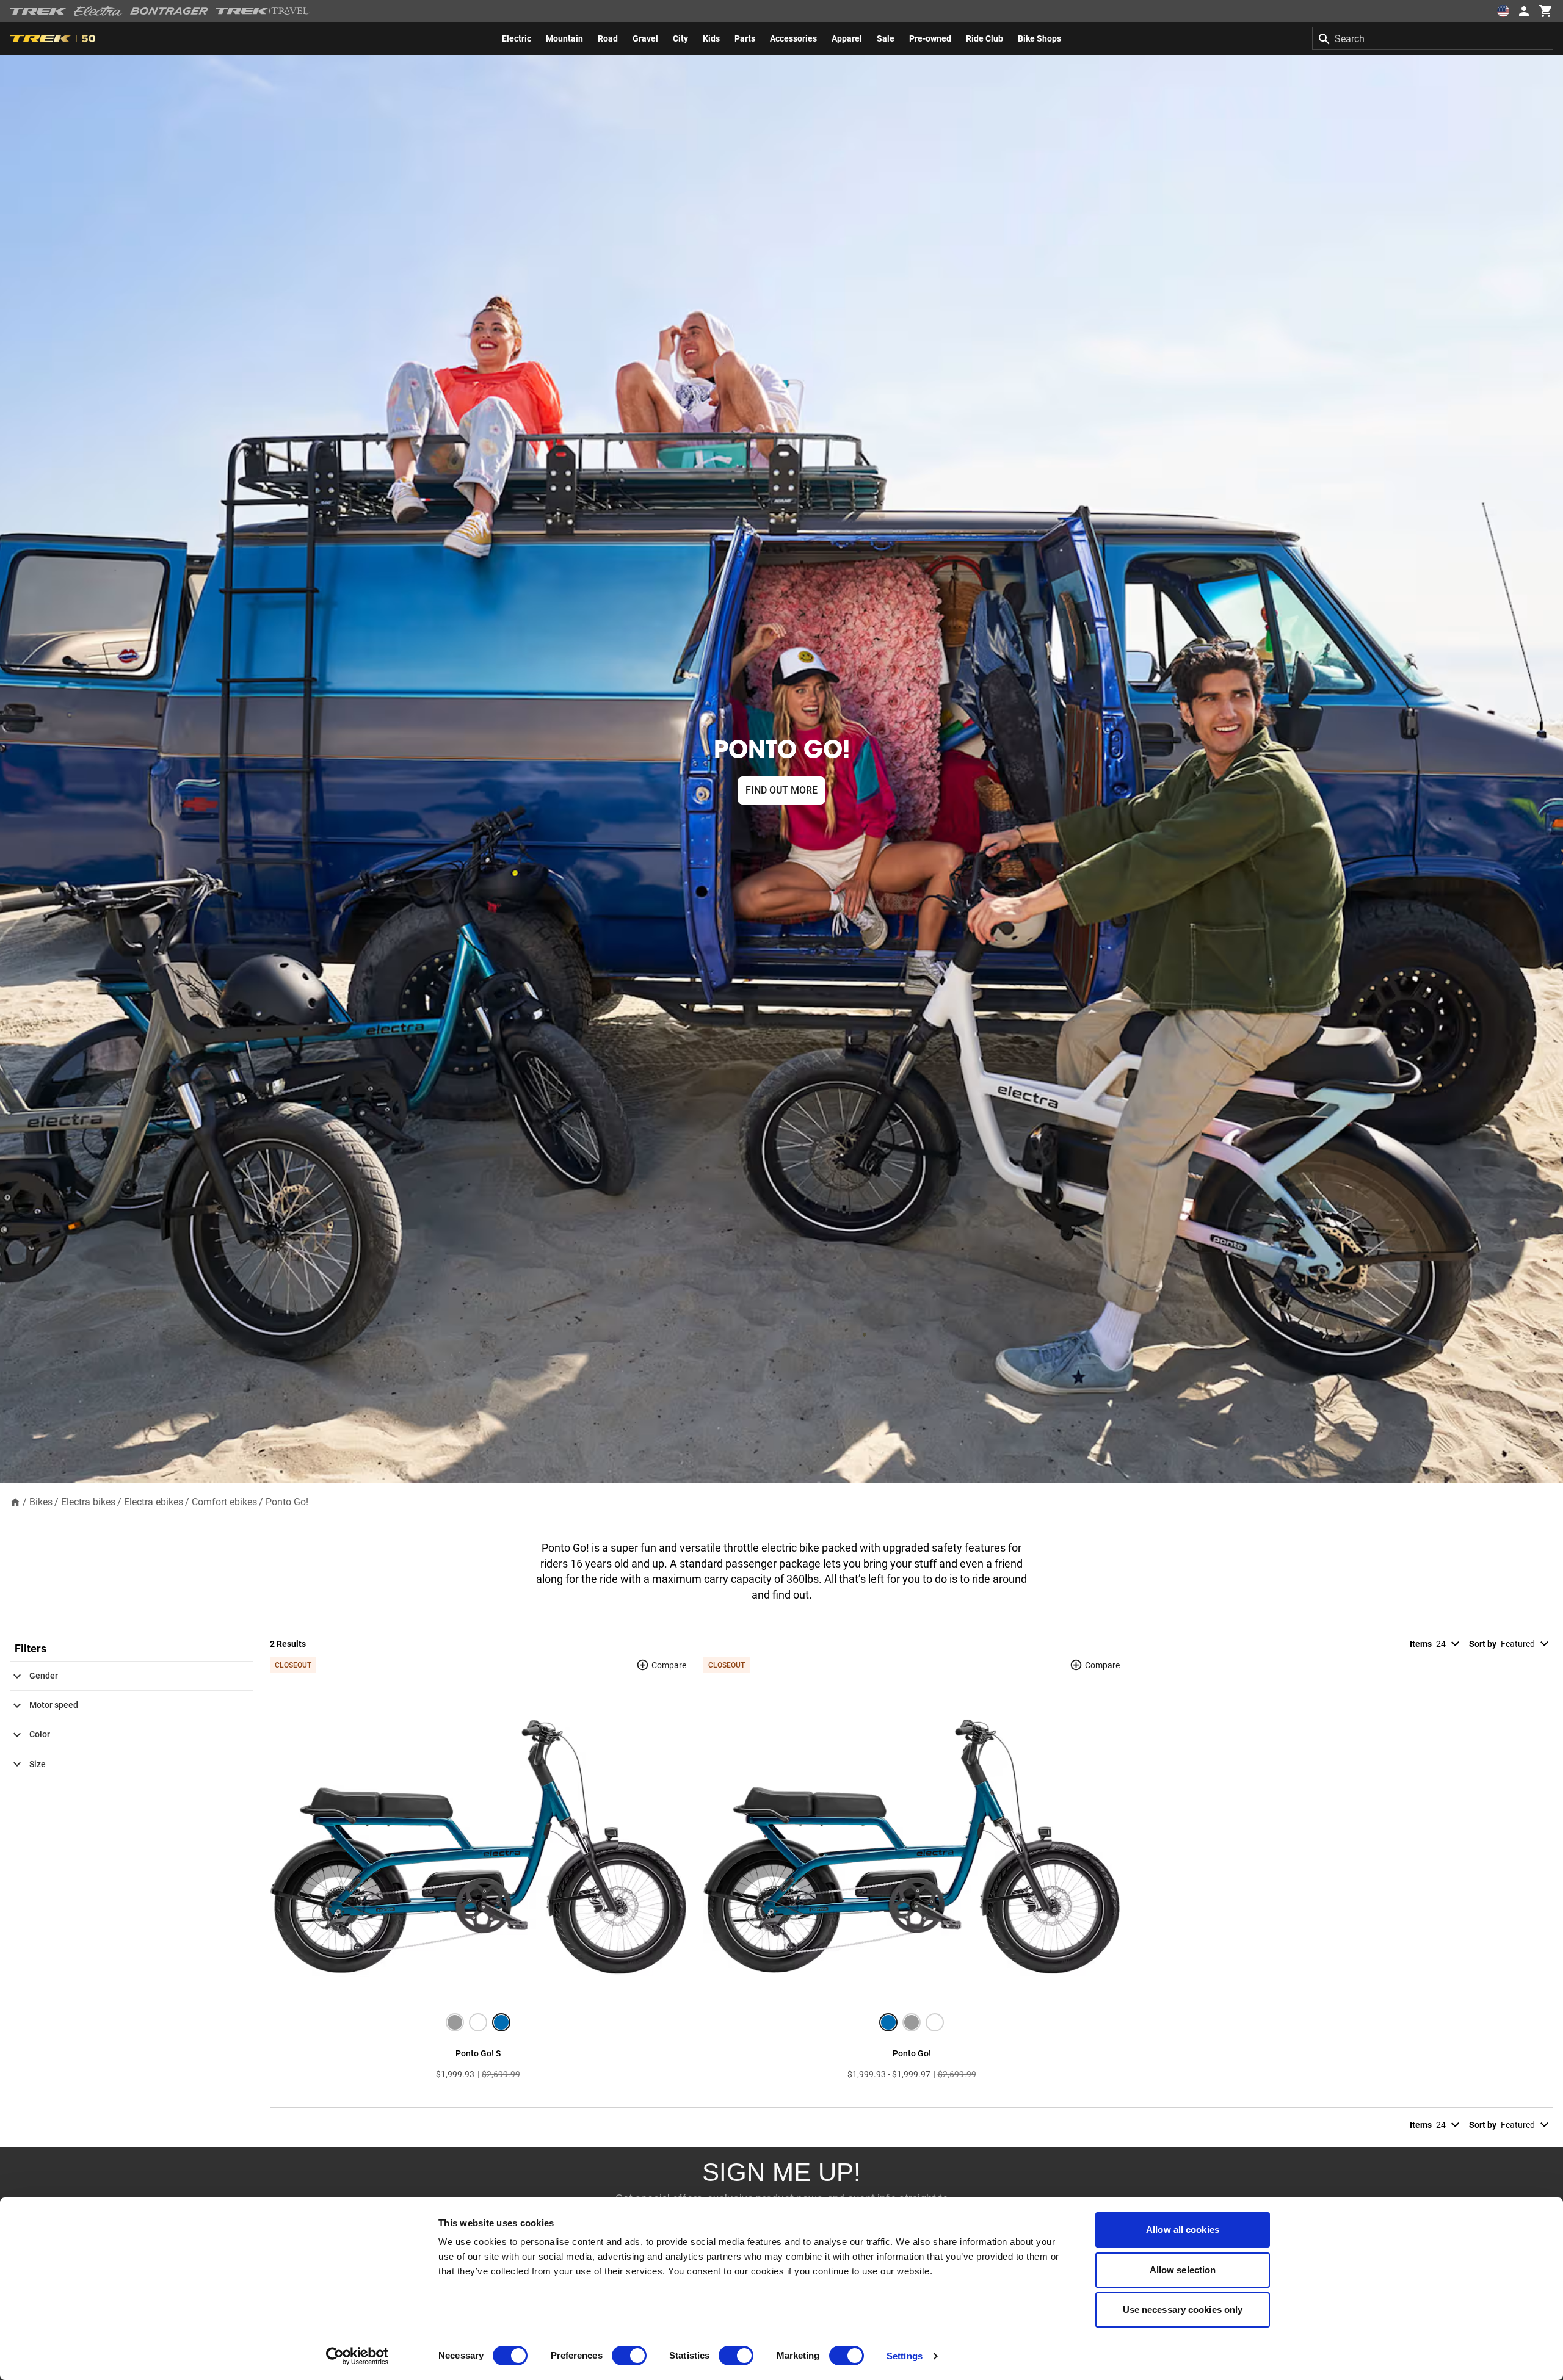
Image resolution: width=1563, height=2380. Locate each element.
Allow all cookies (1183, 2230)
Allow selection (1183, 2270)
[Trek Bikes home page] (38, 11)
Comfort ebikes (224, 1502)
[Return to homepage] (15, 1501)
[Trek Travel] (263, 11)
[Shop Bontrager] (169, 11)
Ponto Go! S (478, 2053)
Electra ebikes (154, 1502)
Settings (905, 2356)
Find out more (781, 790)
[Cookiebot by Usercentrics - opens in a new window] (357, 2356)
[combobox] (1433, 38)
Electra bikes (88, 1502)
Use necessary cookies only (1183, 2309)
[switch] (629, 2356)
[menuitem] (517, 38)
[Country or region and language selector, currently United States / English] (1503, 11)
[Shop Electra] (98, 11)
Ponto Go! (287, 1502)
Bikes (41, 1502)
